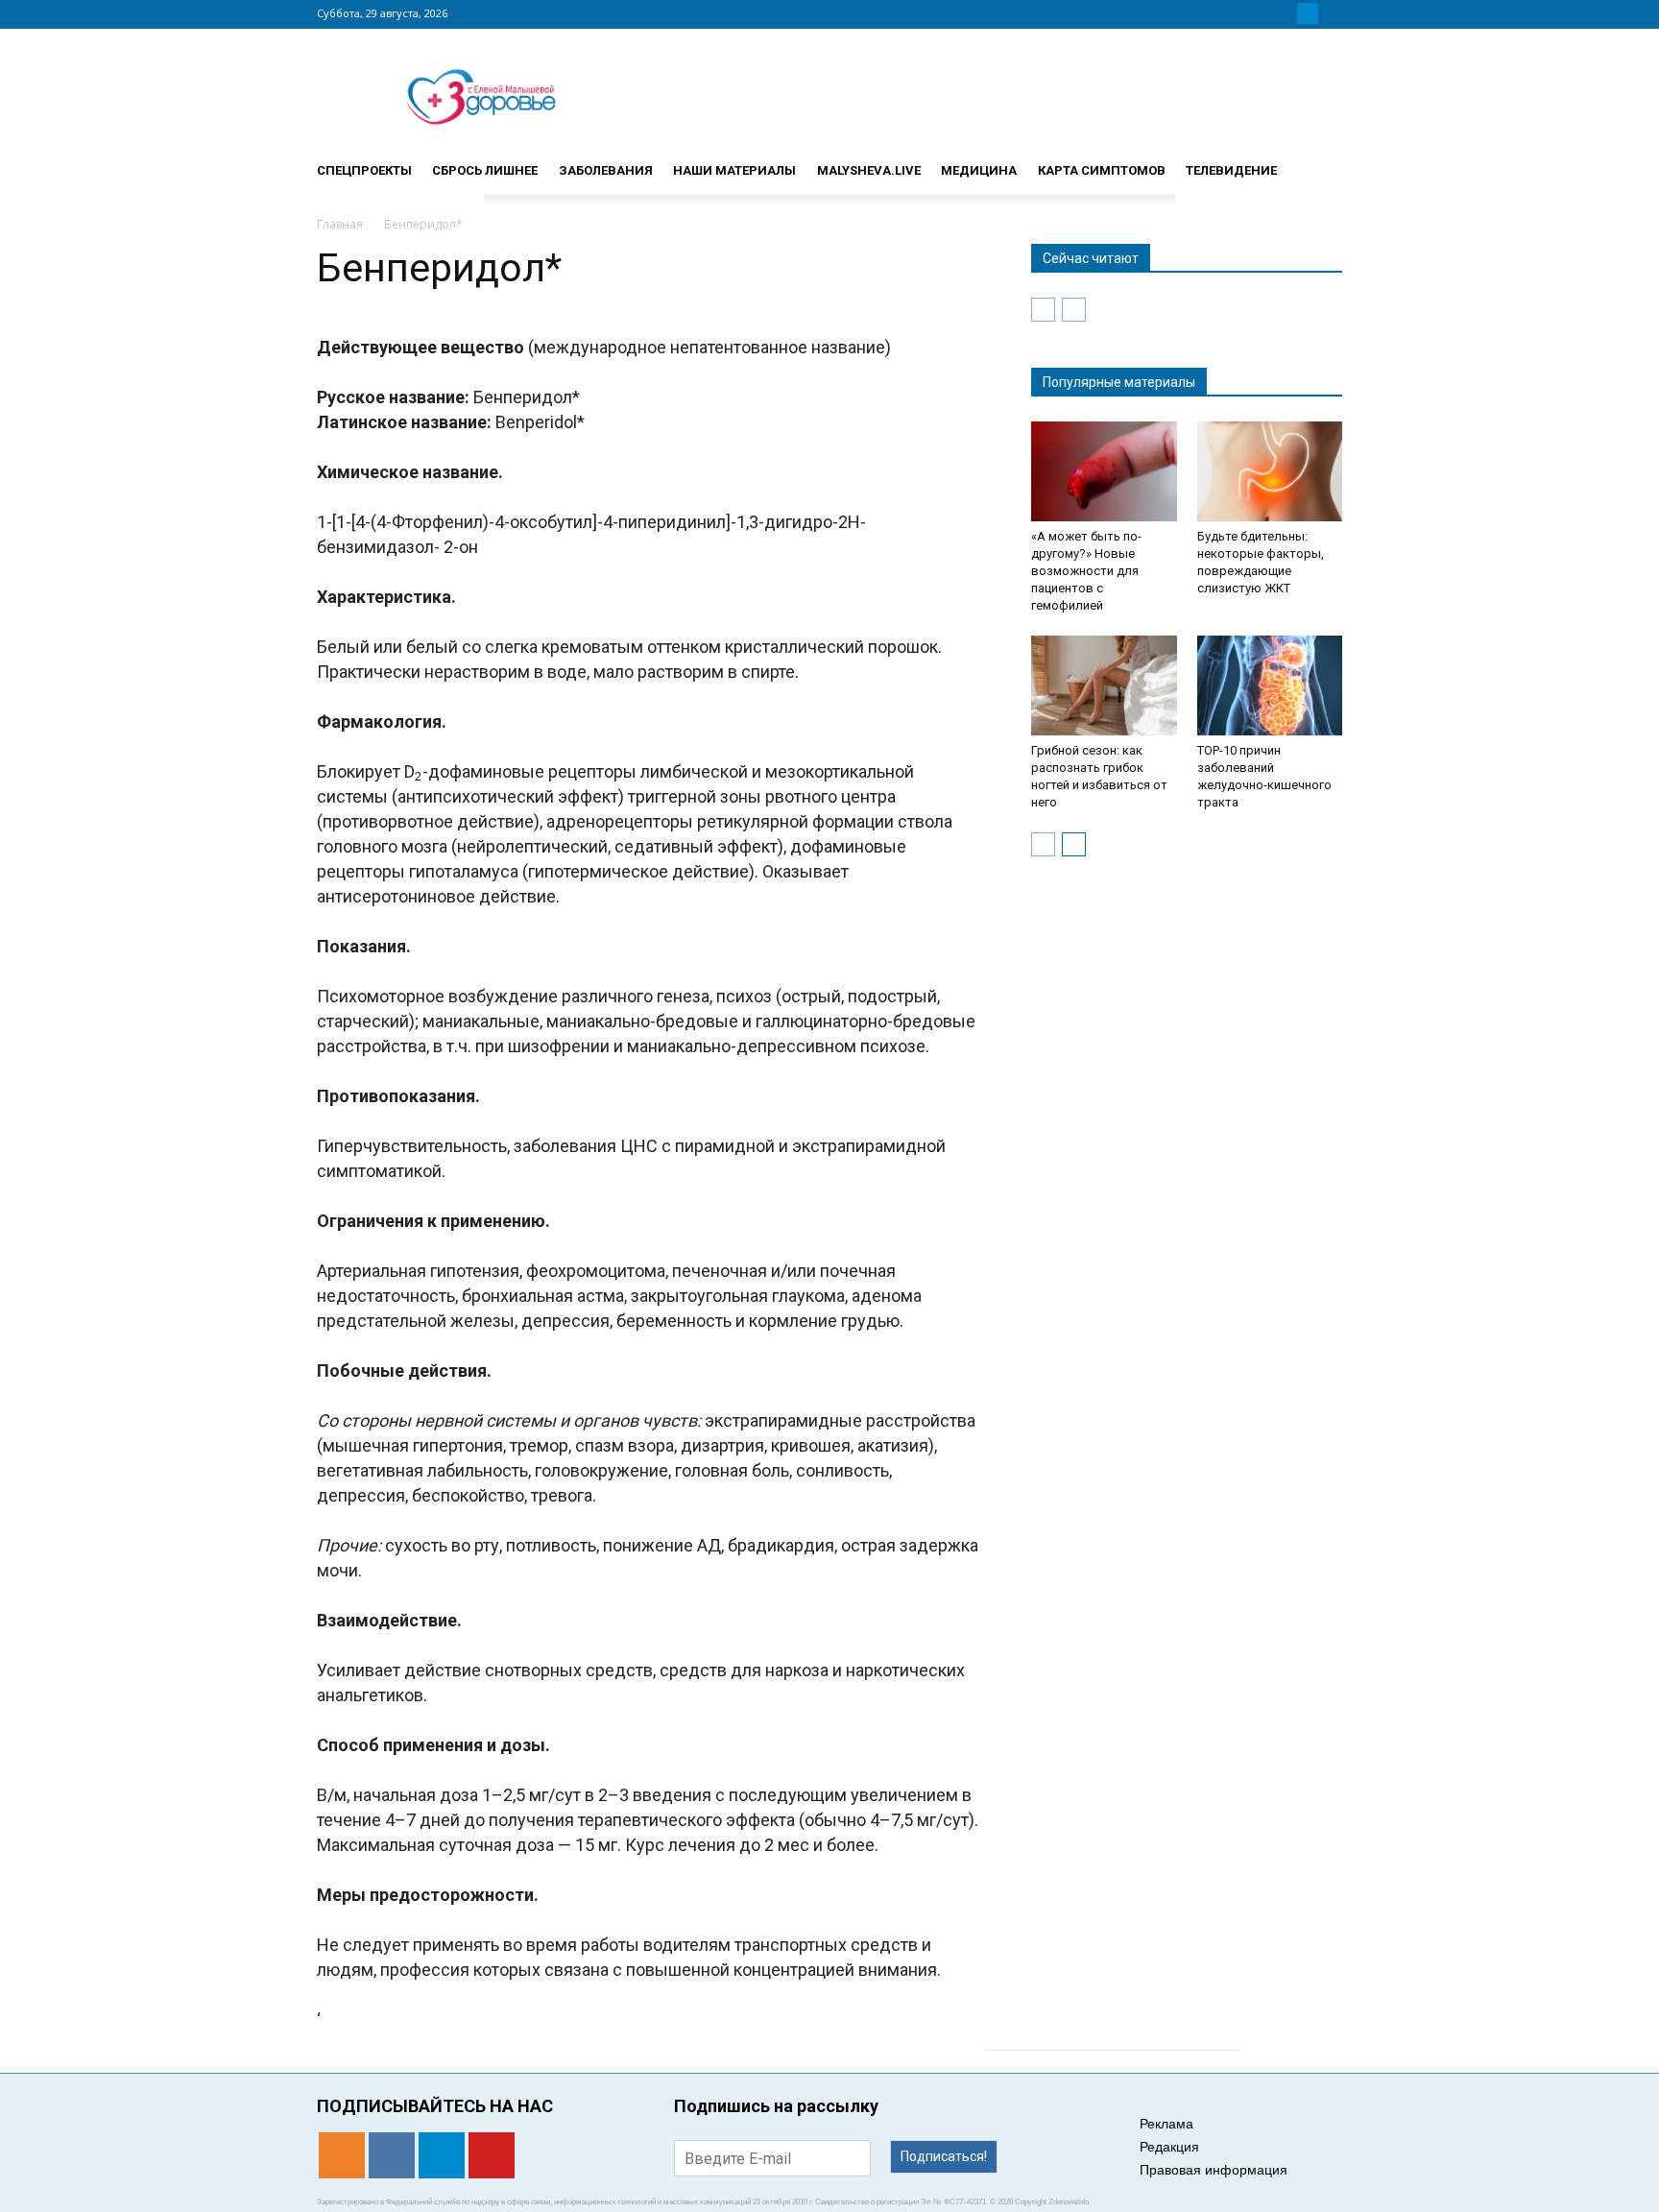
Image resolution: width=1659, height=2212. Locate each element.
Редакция (1169, 2147)
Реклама (1166, 2124)
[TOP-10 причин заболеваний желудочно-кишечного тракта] (1270, 685)
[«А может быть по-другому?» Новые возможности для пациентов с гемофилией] (1104, 471)
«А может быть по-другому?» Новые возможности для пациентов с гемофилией (1086, 571)
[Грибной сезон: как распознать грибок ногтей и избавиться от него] (1104, 685)
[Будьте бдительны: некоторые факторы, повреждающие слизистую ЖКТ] (1270, 471)
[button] (1319, 162)
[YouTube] (1331, 13)
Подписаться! (944, 2156)
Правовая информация (1214, 2170)
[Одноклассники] (1262, 13)
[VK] (1285, 13)
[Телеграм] (1308, 13)
